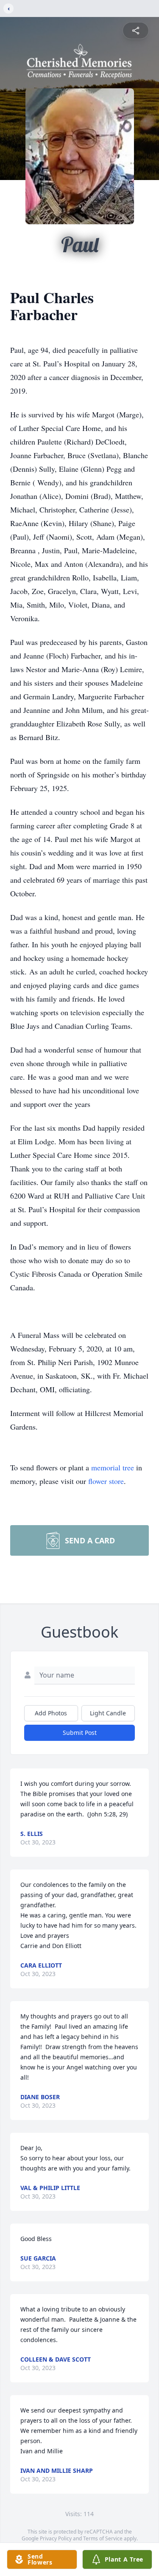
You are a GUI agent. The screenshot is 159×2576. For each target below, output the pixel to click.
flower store (106, 1481)
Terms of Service (103, 2538)
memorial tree (113, 1467)
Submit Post (80, 1733)
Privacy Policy (56, 2538)
